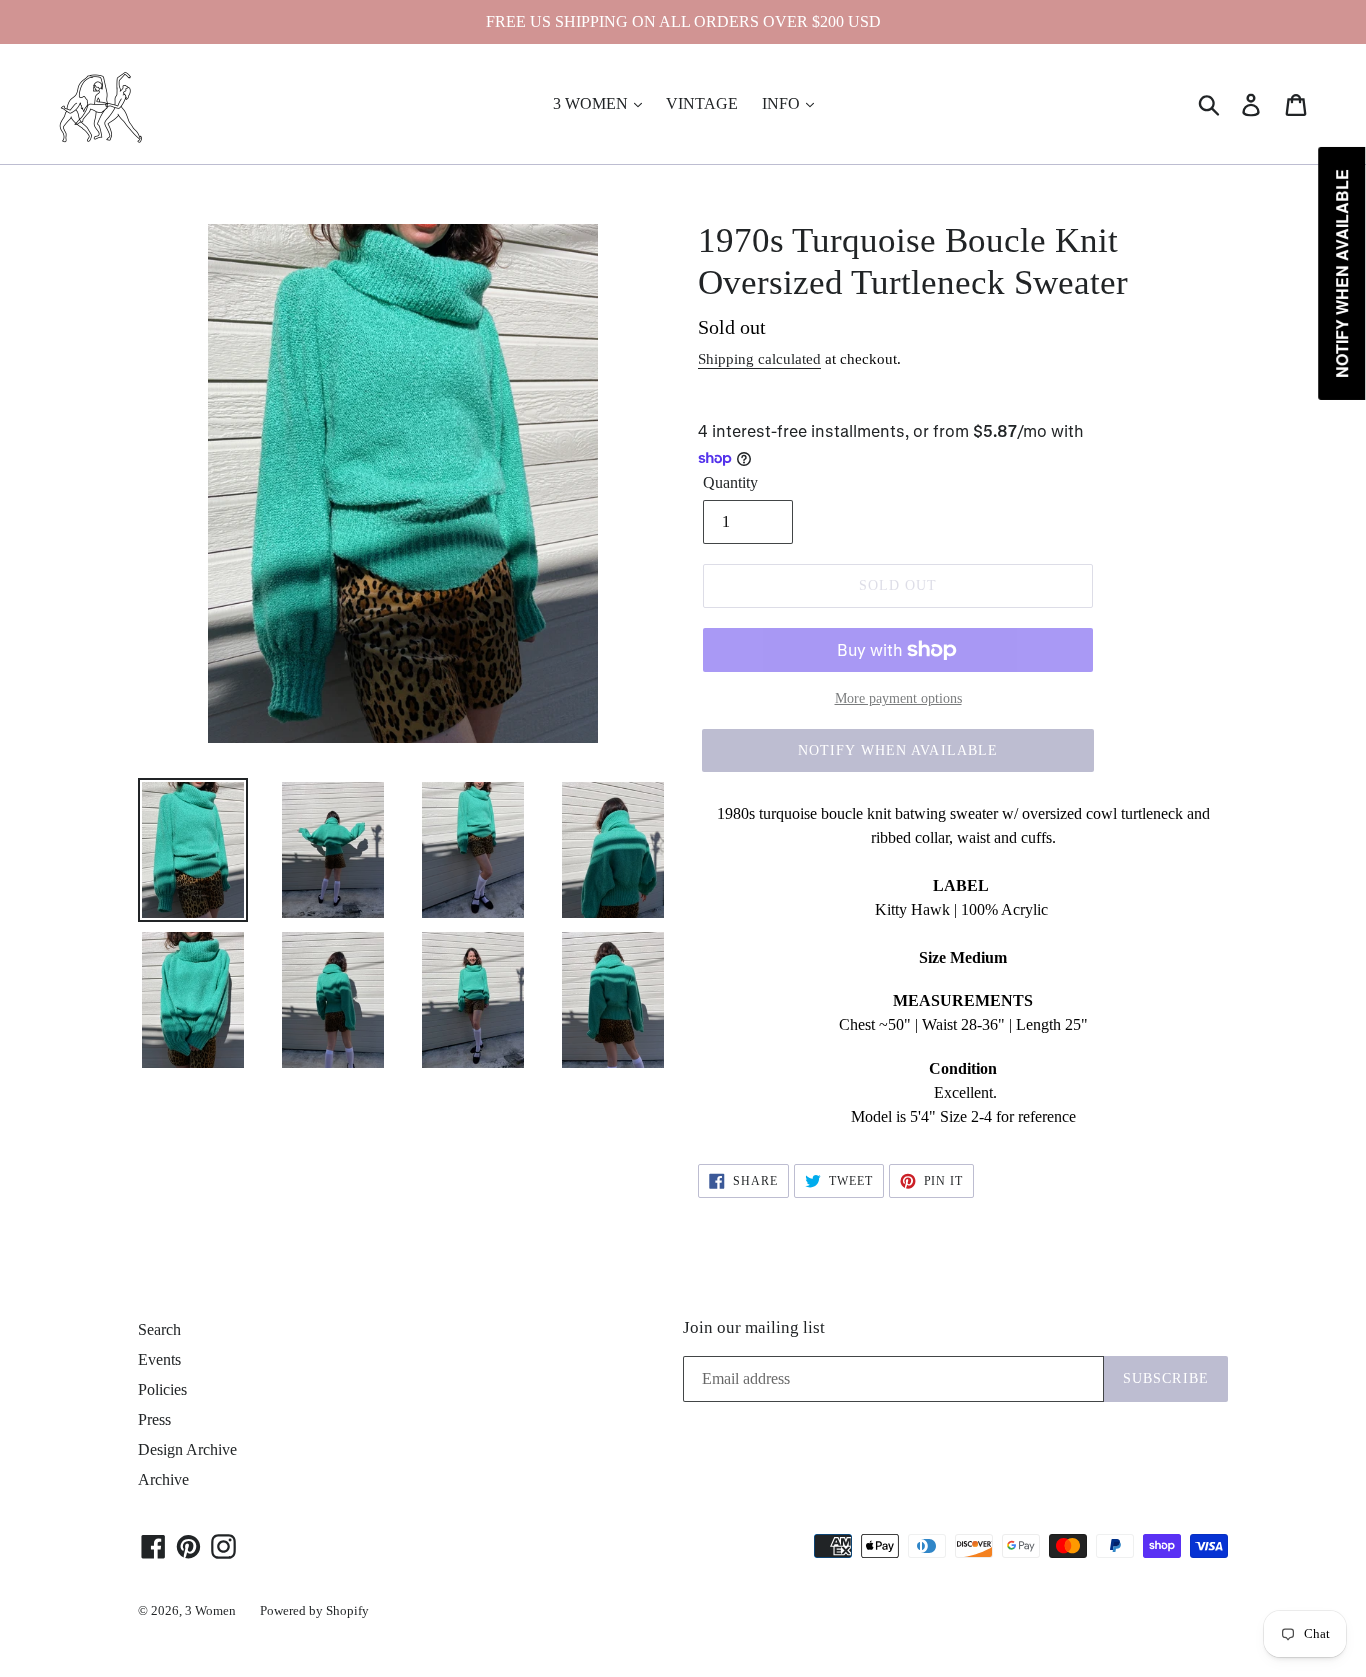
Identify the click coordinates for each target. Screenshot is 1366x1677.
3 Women (210, 1610)
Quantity (730, 482)
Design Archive (187, 1449)
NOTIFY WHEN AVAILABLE (898, 750)
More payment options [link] (898, 698)
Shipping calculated (759, 359)
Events (159, 1359)
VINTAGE (702, 103)
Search (159, 1329)
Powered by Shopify (314, 1610)
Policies (162, 1389)
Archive (163, 1479)
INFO (783, 103)
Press (154, 1419)
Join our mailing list (754, 1327)
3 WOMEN (592, 103)
